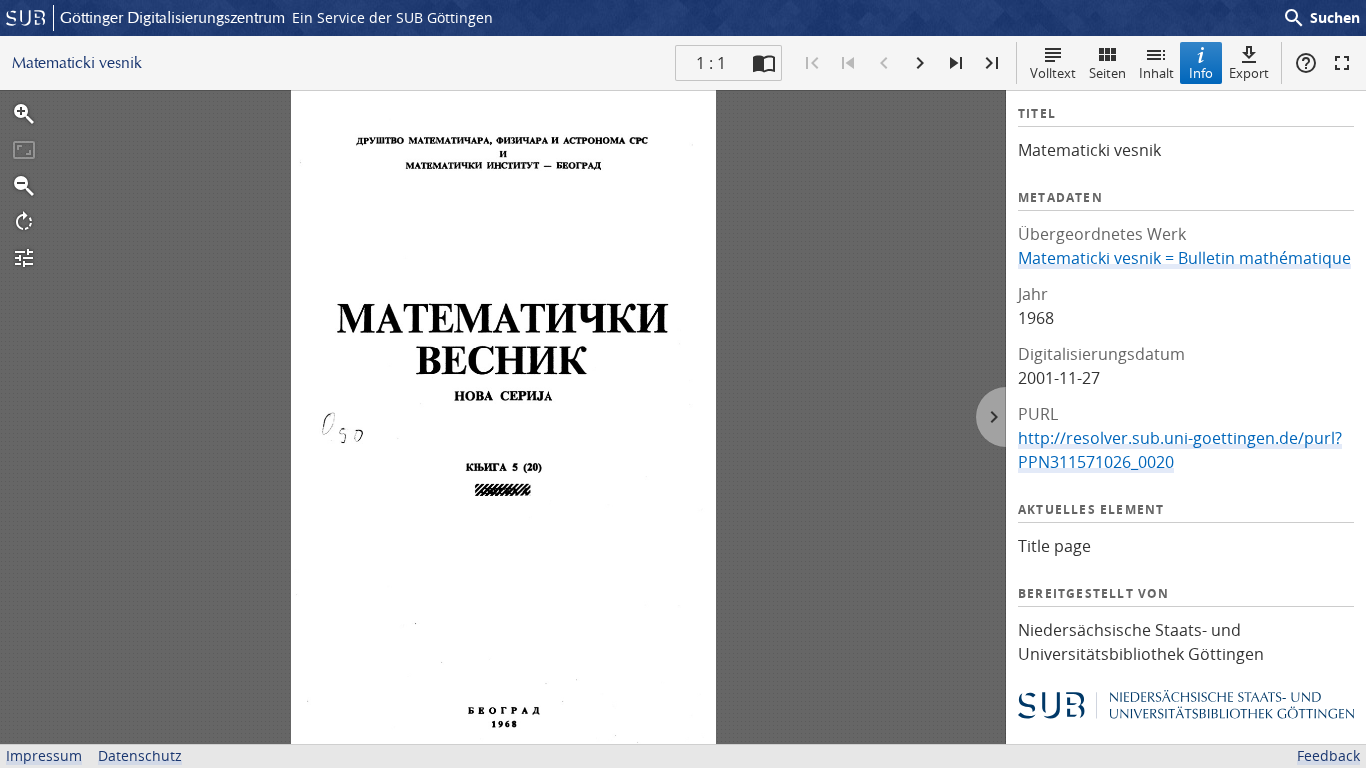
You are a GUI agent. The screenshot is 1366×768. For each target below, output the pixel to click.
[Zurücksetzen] (24, 150)
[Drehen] (24, 222)
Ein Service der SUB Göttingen (392, 17)
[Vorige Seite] (884, 63)
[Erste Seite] (812, 63)
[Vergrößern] (24, 114)
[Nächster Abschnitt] (956, 63)
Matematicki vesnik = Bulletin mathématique (1184, 258)
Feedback (1328, 755)
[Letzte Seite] (992, 63)
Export (1249, 73)
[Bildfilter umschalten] (24, 258)
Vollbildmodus (1342, 63)
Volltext (1053, 73)
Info (1201, 73)
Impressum (44, 755)
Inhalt (1156, 73)
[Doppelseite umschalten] (764, 63)
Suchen (1321, 18)
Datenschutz (140, 755)
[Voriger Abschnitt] (848, 63)
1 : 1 (711, 63)
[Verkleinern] (24, 186)
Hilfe (1306, 63)
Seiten (1107, 73)
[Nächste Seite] (920, 63)
